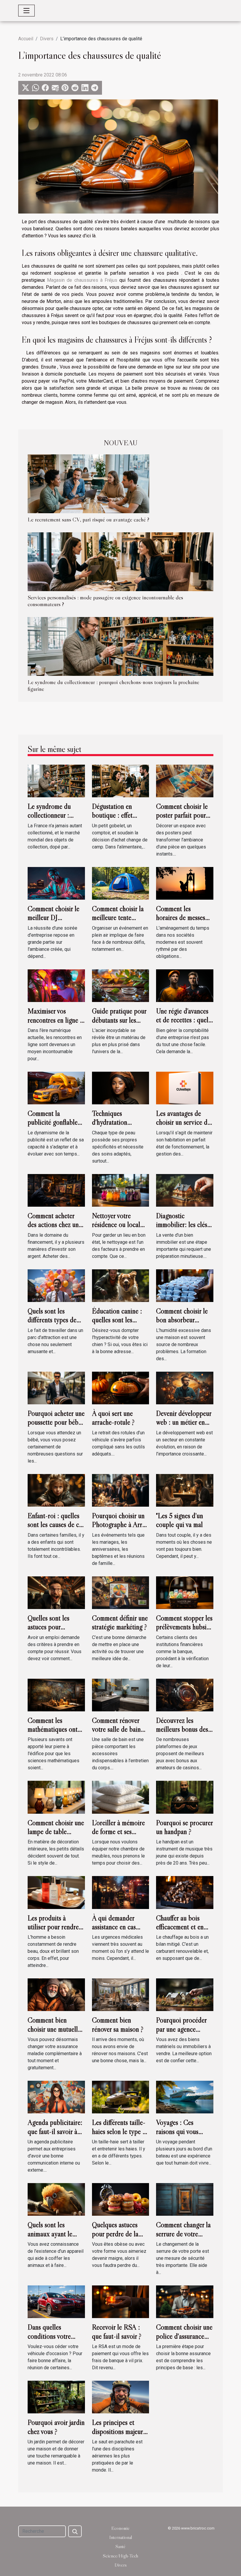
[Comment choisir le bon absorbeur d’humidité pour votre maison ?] (185, 1285)
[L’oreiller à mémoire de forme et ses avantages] (121, 1797)
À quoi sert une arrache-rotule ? (113, 1418)
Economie (120, 2528)
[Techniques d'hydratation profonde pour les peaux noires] (121, 1088)
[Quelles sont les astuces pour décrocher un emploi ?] (56, 1592)
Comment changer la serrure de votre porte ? (183, 2234)
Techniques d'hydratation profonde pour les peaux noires (116, 1127)
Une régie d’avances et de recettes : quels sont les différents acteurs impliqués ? (183, 1024)
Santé (120, 2546)
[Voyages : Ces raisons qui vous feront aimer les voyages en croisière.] (185, 2097)
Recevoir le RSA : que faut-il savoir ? (117, 2331)
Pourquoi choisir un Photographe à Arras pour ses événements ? (120, 1529)
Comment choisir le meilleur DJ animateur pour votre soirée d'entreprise (55, 922)
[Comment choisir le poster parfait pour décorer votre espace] (185, 781)
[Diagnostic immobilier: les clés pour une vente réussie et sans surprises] (185, 1190)
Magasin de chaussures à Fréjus (82, 280)
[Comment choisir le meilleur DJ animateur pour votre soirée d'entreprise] (56, 883)
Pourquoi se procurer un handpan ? (184, 1827)
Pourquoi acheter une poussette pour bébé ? (56, 1422)
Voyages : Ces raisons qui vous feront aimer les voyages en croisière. (184, 2136)
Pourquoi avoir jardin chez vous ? (56, 2427)
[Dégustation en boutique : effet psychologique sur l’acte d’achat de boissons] (121, 781)
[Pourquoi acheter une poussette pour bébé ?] (56, 1388)
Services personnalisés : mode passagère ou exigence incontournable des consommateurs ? (105, 601)
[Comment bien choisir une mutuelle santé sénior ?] (56, 1994)
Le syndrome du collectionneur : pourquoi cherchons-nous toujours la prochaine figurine (113, 685)
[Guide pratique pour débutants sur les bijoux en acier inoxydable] (121, 985)
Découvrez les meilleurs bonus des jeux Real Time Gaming (182, 1734)
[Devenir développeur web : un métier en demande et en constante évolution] (185, 1388)
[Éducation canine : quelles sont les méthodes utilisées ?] (121, 1285)
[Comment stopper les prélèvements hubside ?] (185, 1592)
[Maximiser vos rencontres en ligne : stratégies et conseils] (56, 985)
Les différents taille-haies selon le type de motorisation (120, 2131)
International (121, 2537)
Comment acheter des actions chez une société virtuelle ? (55, 1225)
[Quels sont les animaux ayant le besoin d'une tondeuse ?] (56, 2199)
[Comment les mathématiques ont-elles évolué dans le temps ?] (56, 1694)
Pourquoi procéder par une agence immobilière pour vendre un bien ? (181, 2033)
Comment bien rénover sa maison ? (118, 2024)
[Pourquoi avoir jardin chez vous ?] (56, 2397)
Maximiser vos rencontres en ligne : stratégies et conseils (55, 1020)
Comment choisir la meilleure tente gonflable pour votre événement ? (119, 922)
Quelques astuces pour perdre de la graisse (115, 2234)
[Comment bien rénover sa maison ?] (121, 1994)
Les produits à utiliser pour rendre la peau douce (53, 1927)
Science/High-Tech (120, 2556)
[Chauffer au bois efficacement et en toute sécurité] (185, 1892)
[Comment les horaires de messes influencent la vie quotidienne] (185, 883)
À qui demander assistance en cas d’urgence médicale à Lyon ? (120, 1931)
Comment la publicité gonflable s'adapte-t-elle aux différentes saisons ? (54, 1127)
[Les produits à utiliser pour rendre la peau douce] (56, 1892)
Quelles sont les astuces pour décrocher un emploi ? (55, 1631)
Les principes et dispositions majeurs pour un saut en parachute (119, 2436)
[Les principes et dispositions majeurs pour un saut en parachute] (121, 2397)
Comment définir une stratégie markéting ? (120, 1622)
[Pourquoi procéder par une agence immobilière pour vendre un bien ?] (185, 1994)
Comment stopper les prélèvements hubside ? (185, 1627)
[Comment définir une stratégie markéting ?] (121, 1592)
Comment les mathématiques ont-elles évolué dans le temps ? (54, 1734)
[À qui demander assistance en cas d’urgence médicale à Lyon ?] (121, 1892)
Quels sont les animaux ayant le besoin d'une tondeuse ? (50, 2238)
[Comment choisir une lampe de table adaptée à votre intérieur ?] (56, 1797)
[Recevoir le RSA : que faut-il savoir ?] (121, 2301)
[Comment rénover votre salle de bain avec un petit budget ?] (121, 1694)
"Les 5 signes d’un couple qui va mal (180, 1520)
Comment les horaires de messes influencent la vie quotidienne (181, 922)
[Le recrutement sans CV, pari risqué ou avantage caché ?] (88, 483)
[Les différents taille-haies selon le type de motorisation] (121, 2097)
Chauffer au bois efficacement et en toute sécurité (180, 1927)
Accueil (26, 39)
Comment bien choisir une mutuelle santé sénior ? (54, 2029)
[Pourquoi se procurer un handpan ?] (185, 1797)
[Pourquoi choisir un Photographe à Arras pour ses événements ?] (121, 1490)
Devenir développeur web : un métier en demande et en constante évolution (184, 1427)
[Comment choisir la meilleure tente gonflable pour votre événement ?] (121, 883)
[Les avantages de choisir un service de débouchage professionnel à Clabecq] (185, 1088)
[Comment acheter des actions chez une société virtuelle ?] (56, 1190)
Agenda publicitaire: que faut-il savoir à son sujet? (55, 2131)
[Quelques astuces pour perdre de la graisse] (121, 2199)
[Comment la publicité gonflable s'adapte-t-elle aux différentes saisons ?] (56, 1088)
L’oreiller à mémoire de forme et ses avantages (118, 1832)
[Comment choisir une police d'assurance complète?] (185, 2301)
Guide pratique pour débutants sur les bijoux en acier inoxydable (119, 1024)
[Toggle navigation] (26, 11)
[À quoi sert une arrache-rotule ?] (121, 1388)
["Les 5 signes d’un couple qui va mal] (185, 1490)
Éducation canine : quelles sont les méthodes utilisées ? (118, 1320)
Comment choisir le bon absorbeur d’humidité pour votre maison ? (182, 1324)
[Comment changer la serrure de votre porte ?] (185, 2199)
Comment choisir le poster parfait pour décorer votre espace (184, 815)
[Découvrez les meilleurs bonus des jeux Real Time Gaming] (185, 1694)
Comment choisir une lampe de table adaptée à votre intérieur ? (56, 1836)
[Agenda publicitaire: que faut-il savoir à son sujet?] (56, 2097)
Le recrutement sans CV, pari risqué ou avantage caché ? (88, 519)
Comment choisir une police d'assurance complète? (184, 2336)
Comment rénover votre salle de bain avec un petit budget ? (119, 1734)
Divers (47, 39)
